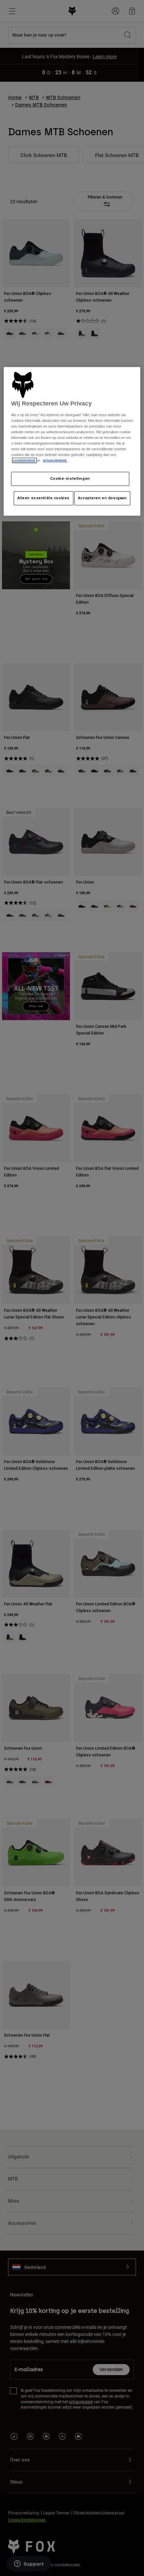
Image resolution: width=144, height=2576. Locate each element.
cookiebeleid (24, 460)
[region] (72, 441)
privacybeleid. (55, 460)
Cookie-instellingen (70, 478)
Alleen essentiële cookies (44, 498)
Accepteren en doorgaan (102, 498)
